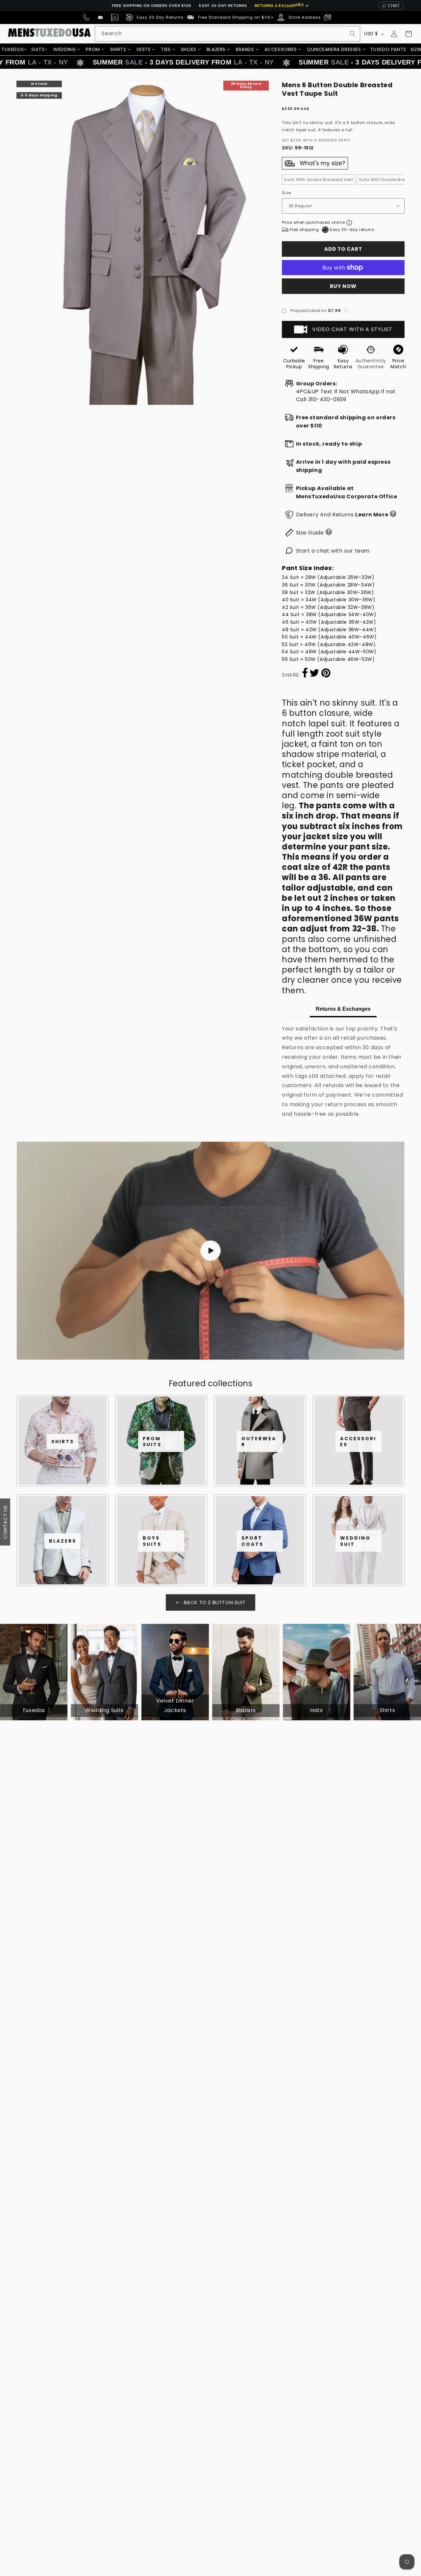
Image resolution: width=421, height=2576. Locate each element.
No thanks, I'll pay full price (210, 1363)
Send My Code (210, 1345)
